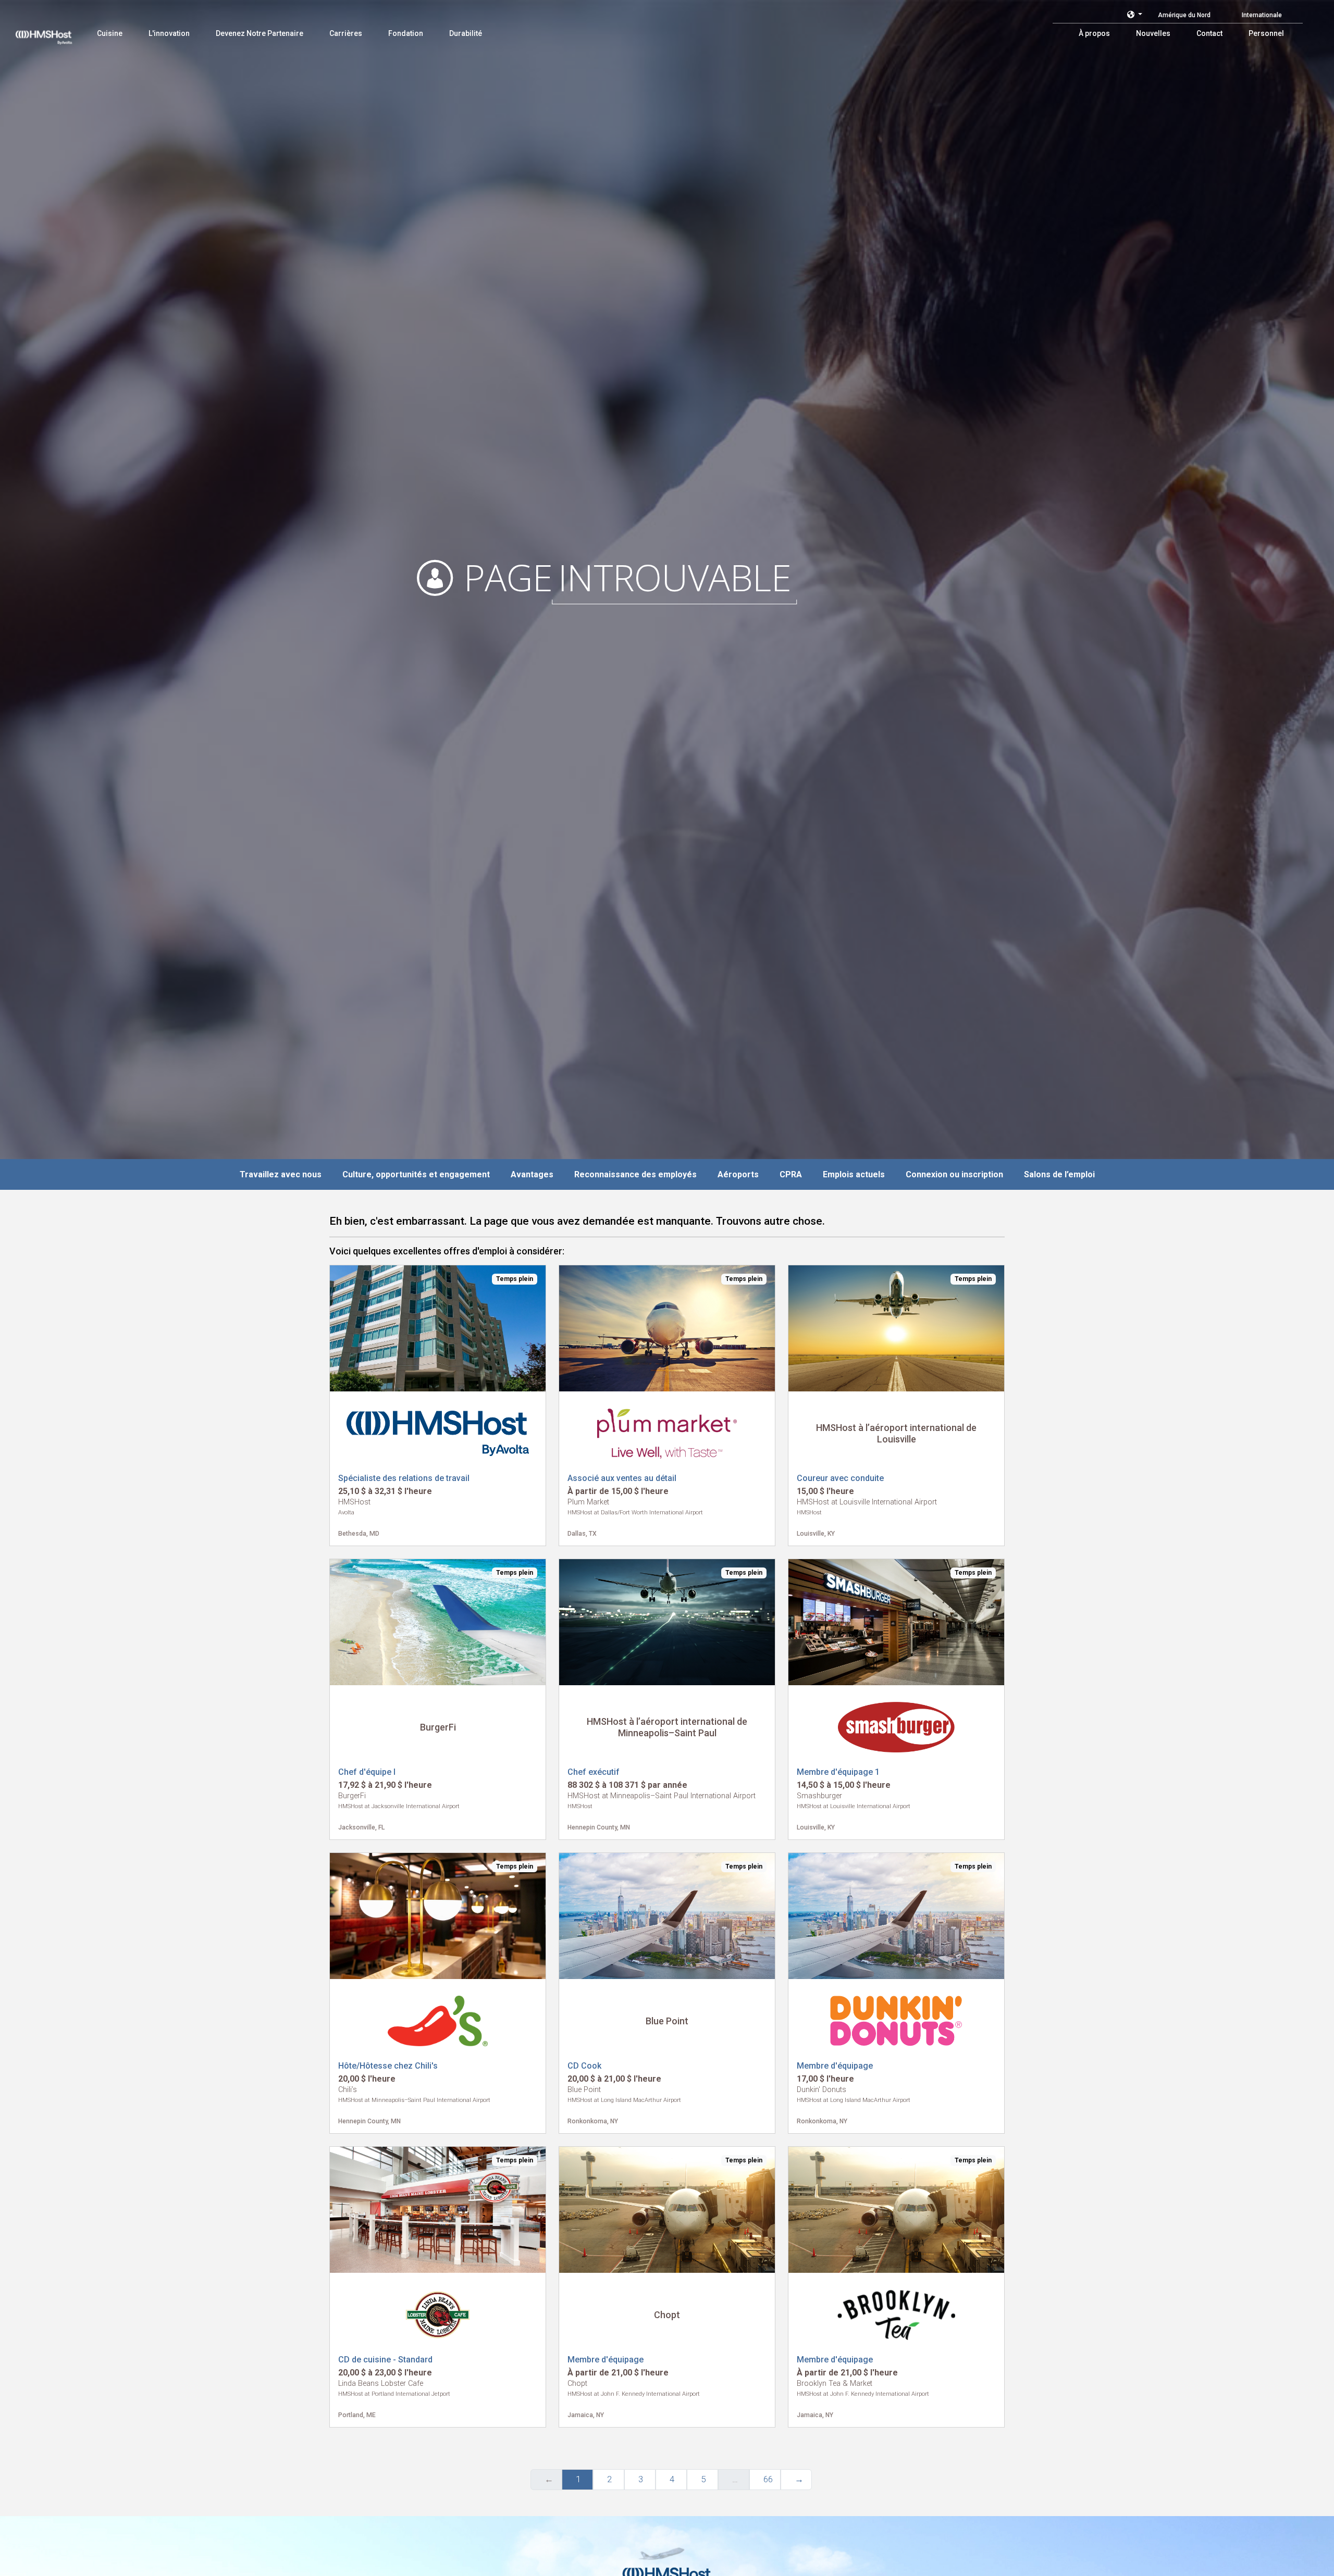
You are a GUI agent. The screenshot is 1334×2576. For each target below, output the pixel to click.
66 (768, 2479)
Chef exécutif (594, 1772)
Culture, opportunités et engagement (416, 1174)
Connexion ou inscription (954, 1174)
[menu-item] (110, 33)
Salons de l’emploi (1059, 1174)
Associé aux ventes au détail (622, 1478)
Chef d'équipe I (367, 1772)
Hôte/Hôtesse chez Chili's (388, 2066)
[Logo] (54, 31)
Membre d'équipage (835, 2066)
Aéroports (738, 1174)
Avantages (532, 1174)
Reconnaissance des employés (635, 1174)
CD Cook (584, 2066)
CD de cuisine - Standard (385, 2360)
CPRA (791, 1174)
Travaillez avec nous (281, 1174)
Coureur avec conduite (840, 1478)
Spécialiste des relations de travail (404, 1478)
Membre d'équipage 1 (838, 1772)
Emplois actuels (854, 1174)
